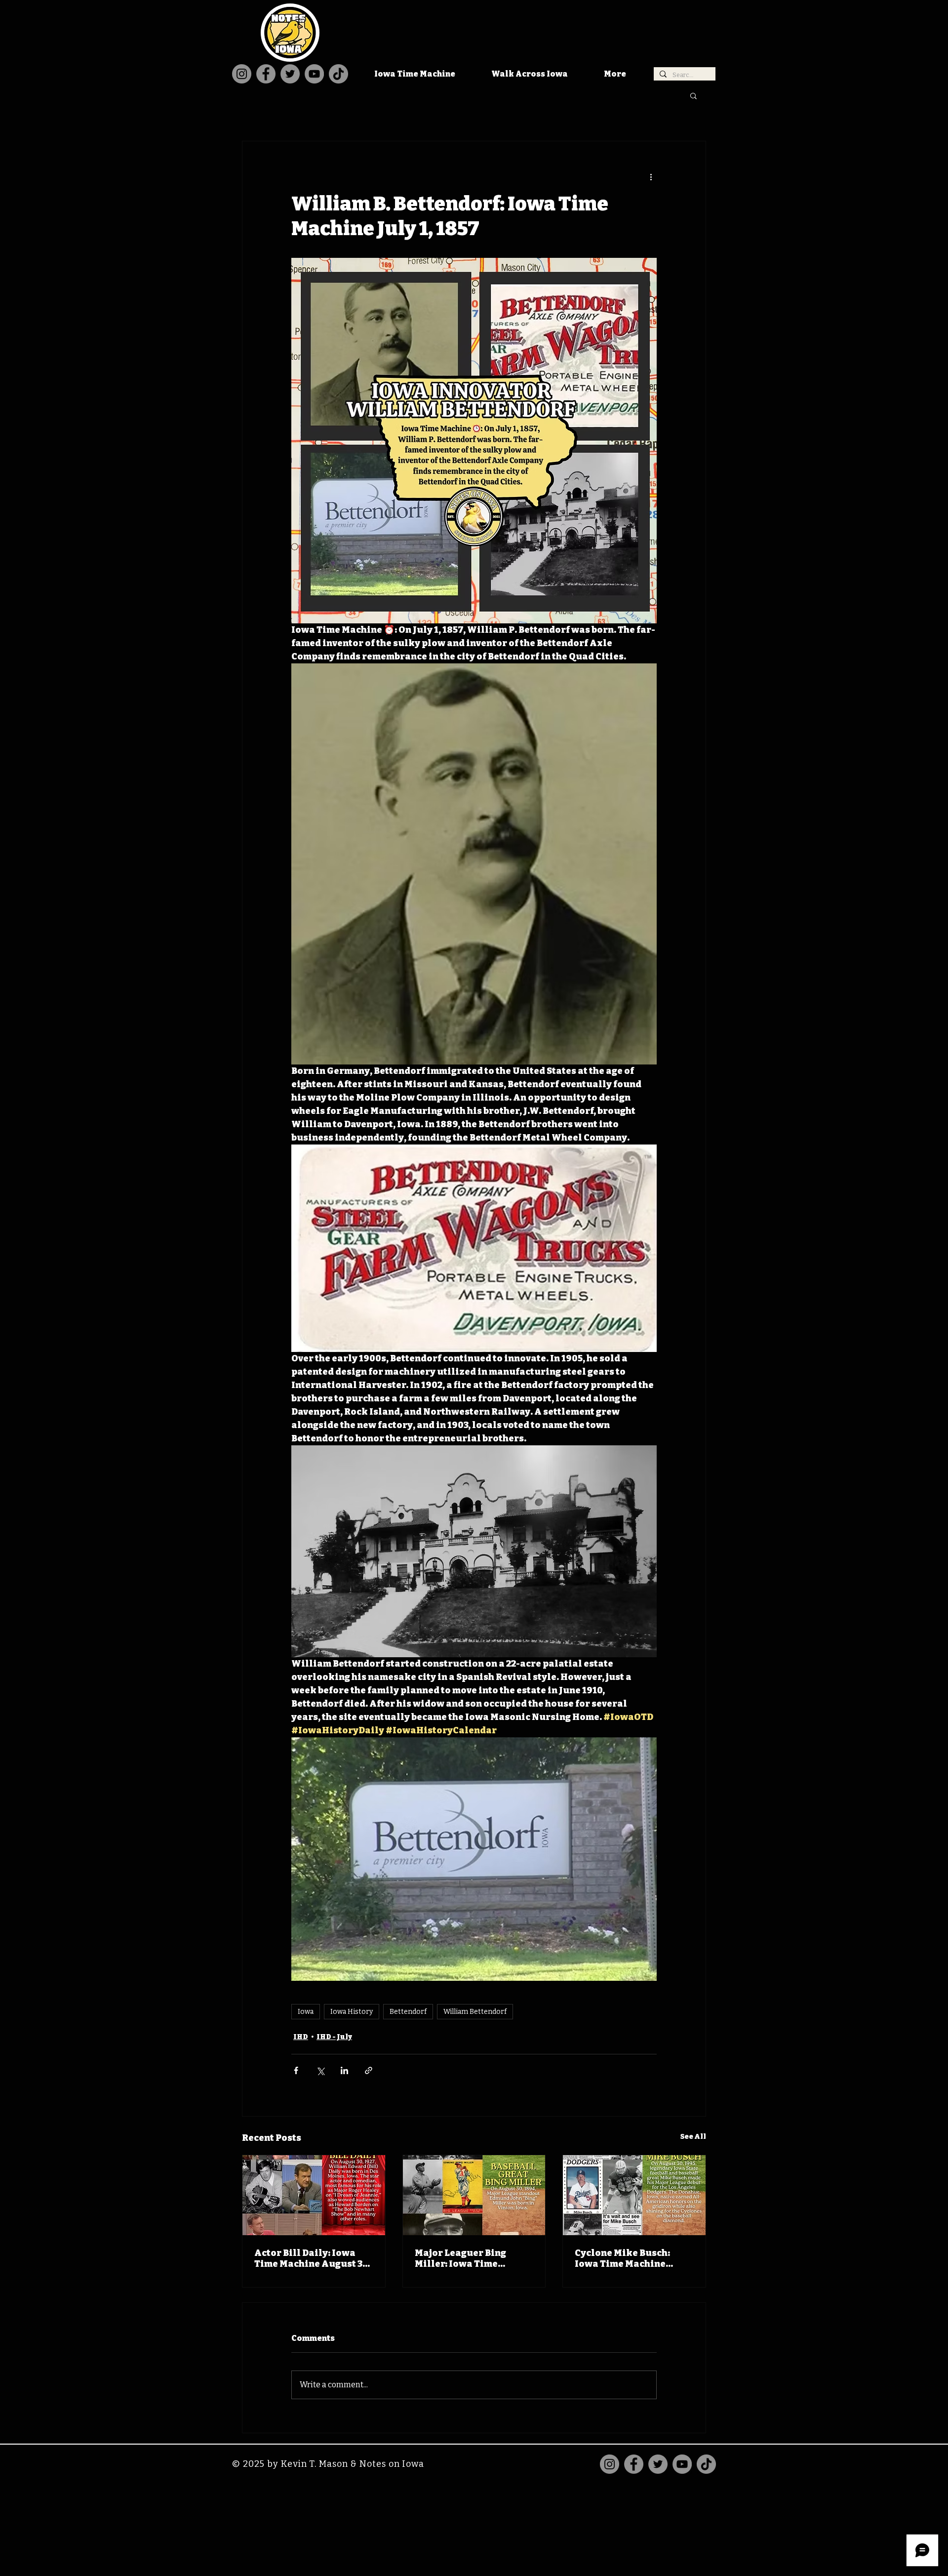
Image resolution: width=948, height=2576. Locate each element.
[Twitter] (290, 74)
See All (693, 2137)
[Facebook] (266, 74)
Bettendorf (408, 2012)
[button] (693, 95)
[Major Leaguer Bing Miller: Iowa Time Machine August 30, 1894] (474, 2195)
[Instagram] (242, 74)
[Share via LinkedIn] (344, 2070)
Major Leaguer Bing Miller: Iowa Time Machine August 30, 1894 (472, 2258)
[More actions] (651, 177)
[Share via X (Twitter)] (320, 2070)
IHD (301, 2037)
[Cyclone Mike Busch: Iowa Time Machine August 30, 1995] (634, 2195)
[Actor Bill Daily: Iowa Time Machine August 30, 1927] (314, 2195)
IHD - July (334, 2037)
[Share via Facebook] (296, 2070)
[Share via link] (369, 2070)
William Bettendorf (475, 2012)
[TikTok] (338, 74)
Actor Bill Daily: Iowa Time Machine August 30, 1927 (312, 2258)
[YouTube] (314, 74)
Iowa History (352, 2012)
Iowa (306, 2012)
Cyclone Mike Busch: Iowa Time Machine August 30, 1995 (622, 2258)
